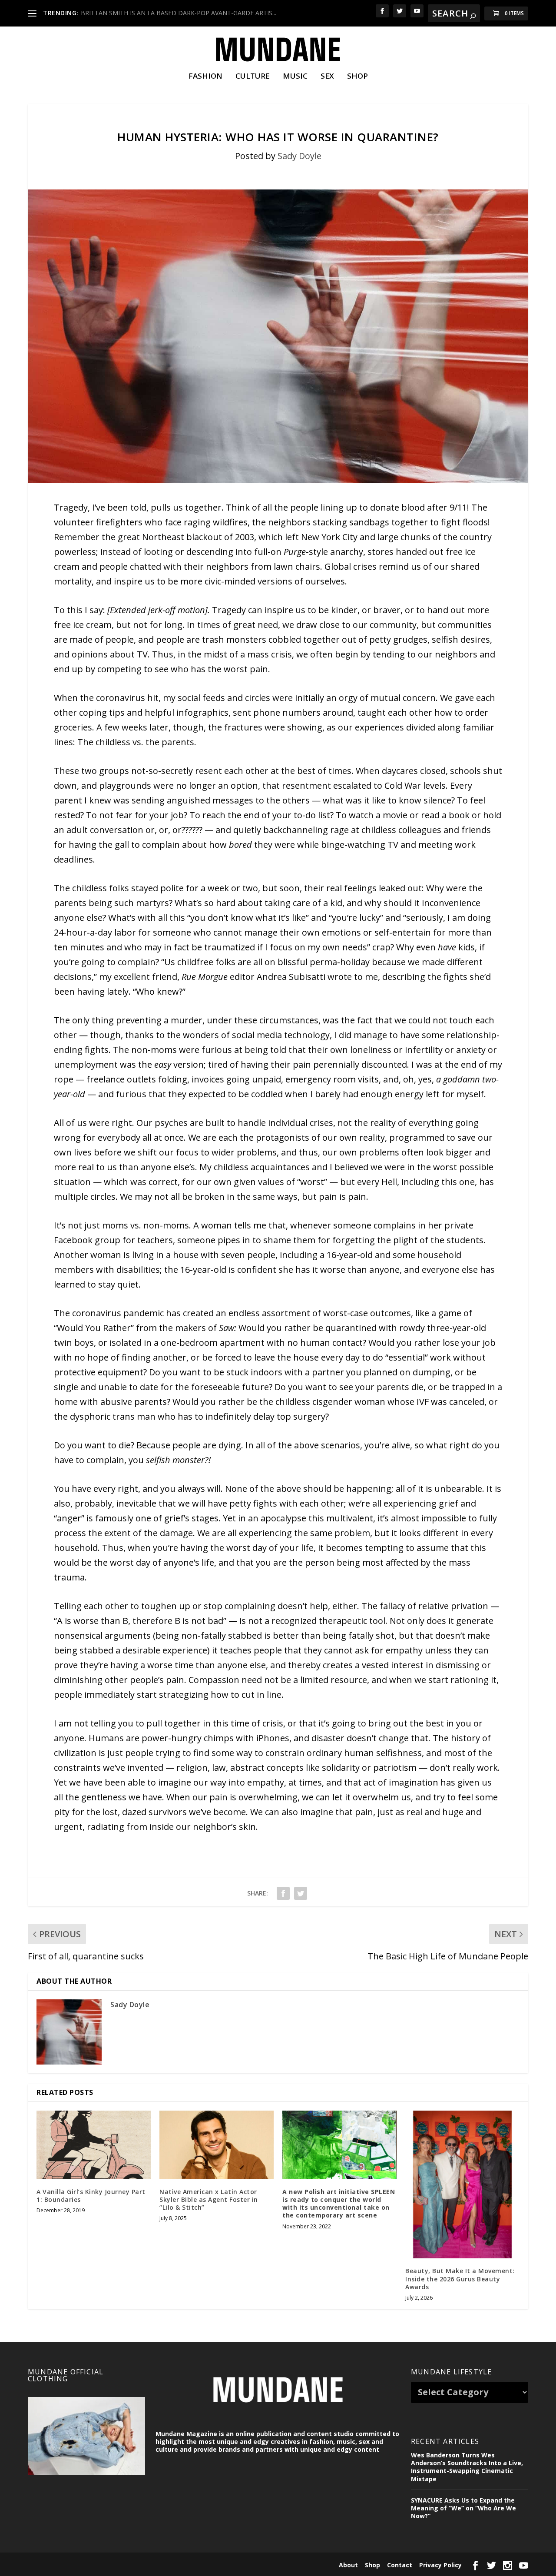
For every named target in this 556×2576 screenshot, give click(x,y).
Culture (253, 77)
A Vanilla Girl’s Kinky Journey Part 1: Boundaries (91, 2196)
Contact (400, 2565)
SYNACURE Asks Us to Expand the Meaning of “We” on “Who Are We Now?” (463, 2508)
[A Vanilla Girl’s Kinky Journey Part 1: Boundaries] (94, 2145)
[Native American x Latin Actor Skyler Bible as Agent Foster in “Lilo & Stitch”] (217, 2145)
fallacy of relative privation (434, 1606)
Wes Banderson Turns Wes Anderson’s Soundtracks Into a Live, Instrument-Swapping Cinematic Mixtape (467, 2467)
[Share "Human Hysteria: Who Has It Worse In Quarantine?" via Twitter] (301, 1893)
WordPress (165, 2564)
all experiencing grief (415, 1503)
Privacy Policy (440, 2565)
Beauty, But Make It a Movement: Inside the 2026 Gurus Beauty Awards (460, 2279)
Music (295, 77)
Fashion (205, 77)
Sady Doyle (300, 156)
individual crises (301, 1123)
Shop (357, 77)
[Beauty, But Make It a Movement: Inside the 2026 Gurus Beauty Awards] (462, 2184)
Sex (327, 77)
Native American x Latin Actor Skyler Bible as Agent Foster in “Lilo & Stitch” (209, 2199)
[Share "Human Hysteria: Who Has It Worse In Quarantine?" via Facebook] (283, 1893)
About (348, 2565)
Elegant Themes (88, 2564)
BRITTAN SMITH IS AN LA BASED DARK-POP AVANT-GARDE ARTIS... (179, 13)
